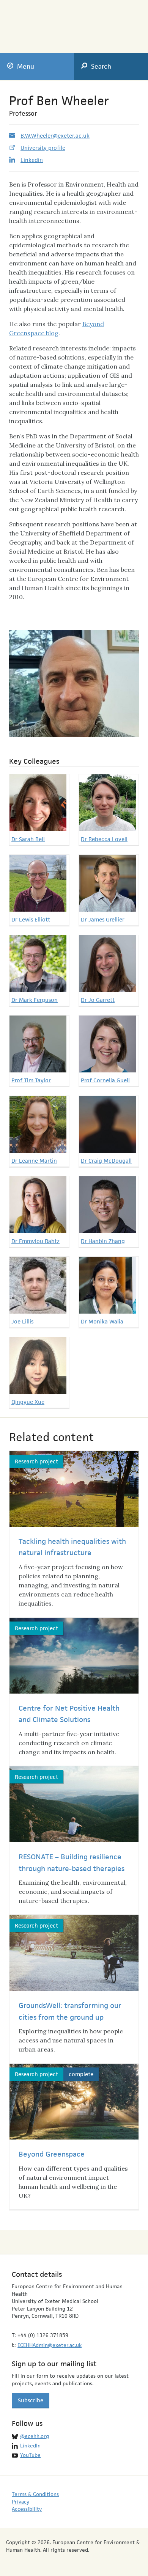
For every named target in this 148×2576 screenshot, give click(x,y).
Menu (26, 66)
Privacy (20, 2502)
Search (101, 66)
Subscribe (31, 2400)
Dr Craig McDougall (106, 1161)
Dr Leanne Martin (34, 1161)
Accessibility (27, 2509)
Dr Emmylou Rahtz (35, 1241)
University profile (43, 148)
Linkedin (32, 160)
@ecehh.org (35, 2436)
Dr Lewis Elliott (31, 919)
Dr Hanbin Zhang (103, 1241)
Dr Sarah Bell (28, 839)
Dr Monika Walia (102, 1321)
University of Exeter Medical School (110, 24)
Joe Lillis (22, 1321)
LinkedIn (30, 2446)
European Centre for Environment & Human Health (43, 21)
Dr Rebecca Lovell (104, 839)
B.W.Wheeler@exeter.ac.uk (55, 136)
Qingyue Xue (28, 1402)
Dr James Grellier (103, 919)
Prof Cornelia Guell (105, 1080)
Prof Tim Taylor (31, 1080)
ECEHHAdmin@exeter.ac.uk (50, 2345)
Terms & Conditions (35, 2494)
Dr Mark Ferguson (35, 1000)
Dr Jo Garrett (98, 1000)
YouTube (30, 2455)
